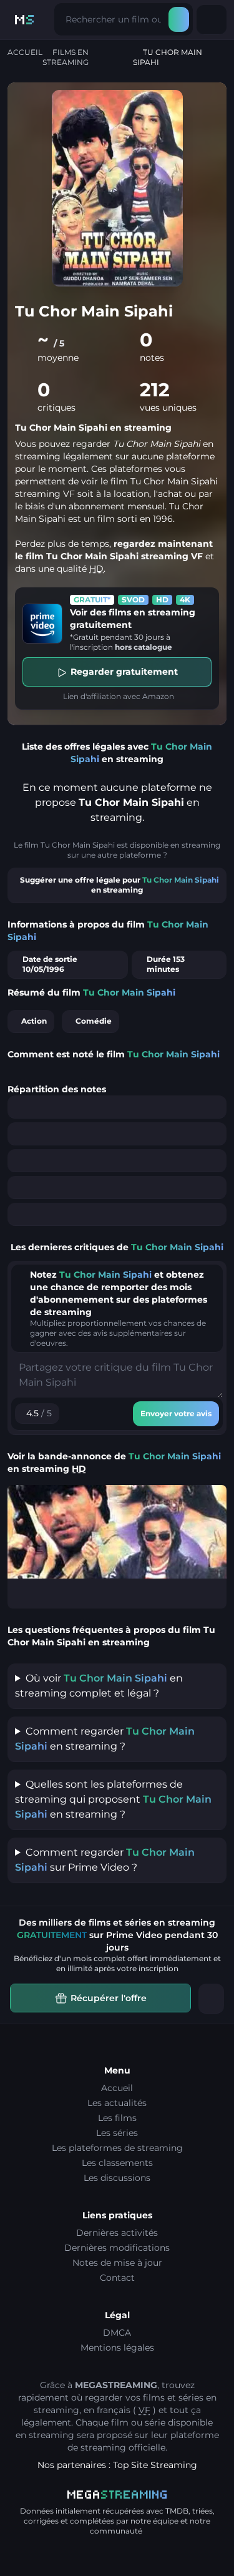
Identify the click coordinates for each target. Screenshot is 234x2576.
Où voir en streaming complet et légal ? (99, 1686)
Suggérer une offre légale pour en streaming (119, 885)
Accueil (25, 52)
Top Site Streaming (155, 2465)
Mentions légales (117, 2348)
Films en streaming (66, 57)
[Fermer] (211, 1999)
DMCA (117, 2333)
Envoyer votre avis (176, 1413)
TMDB (177, 2511)
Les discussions (117, 2178)
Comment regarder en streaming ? (105, 1739)
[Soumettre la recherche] (179, 19)
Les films (117, 2118)
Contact (117, 2278)
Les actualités (117, 2103)
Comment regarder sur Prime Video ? (105, 1860)
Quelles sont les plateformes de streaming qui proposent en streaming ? (113, 1799)
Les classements (117, 2163)
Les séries (117, 2133)
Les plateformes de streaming (117, 2148)
